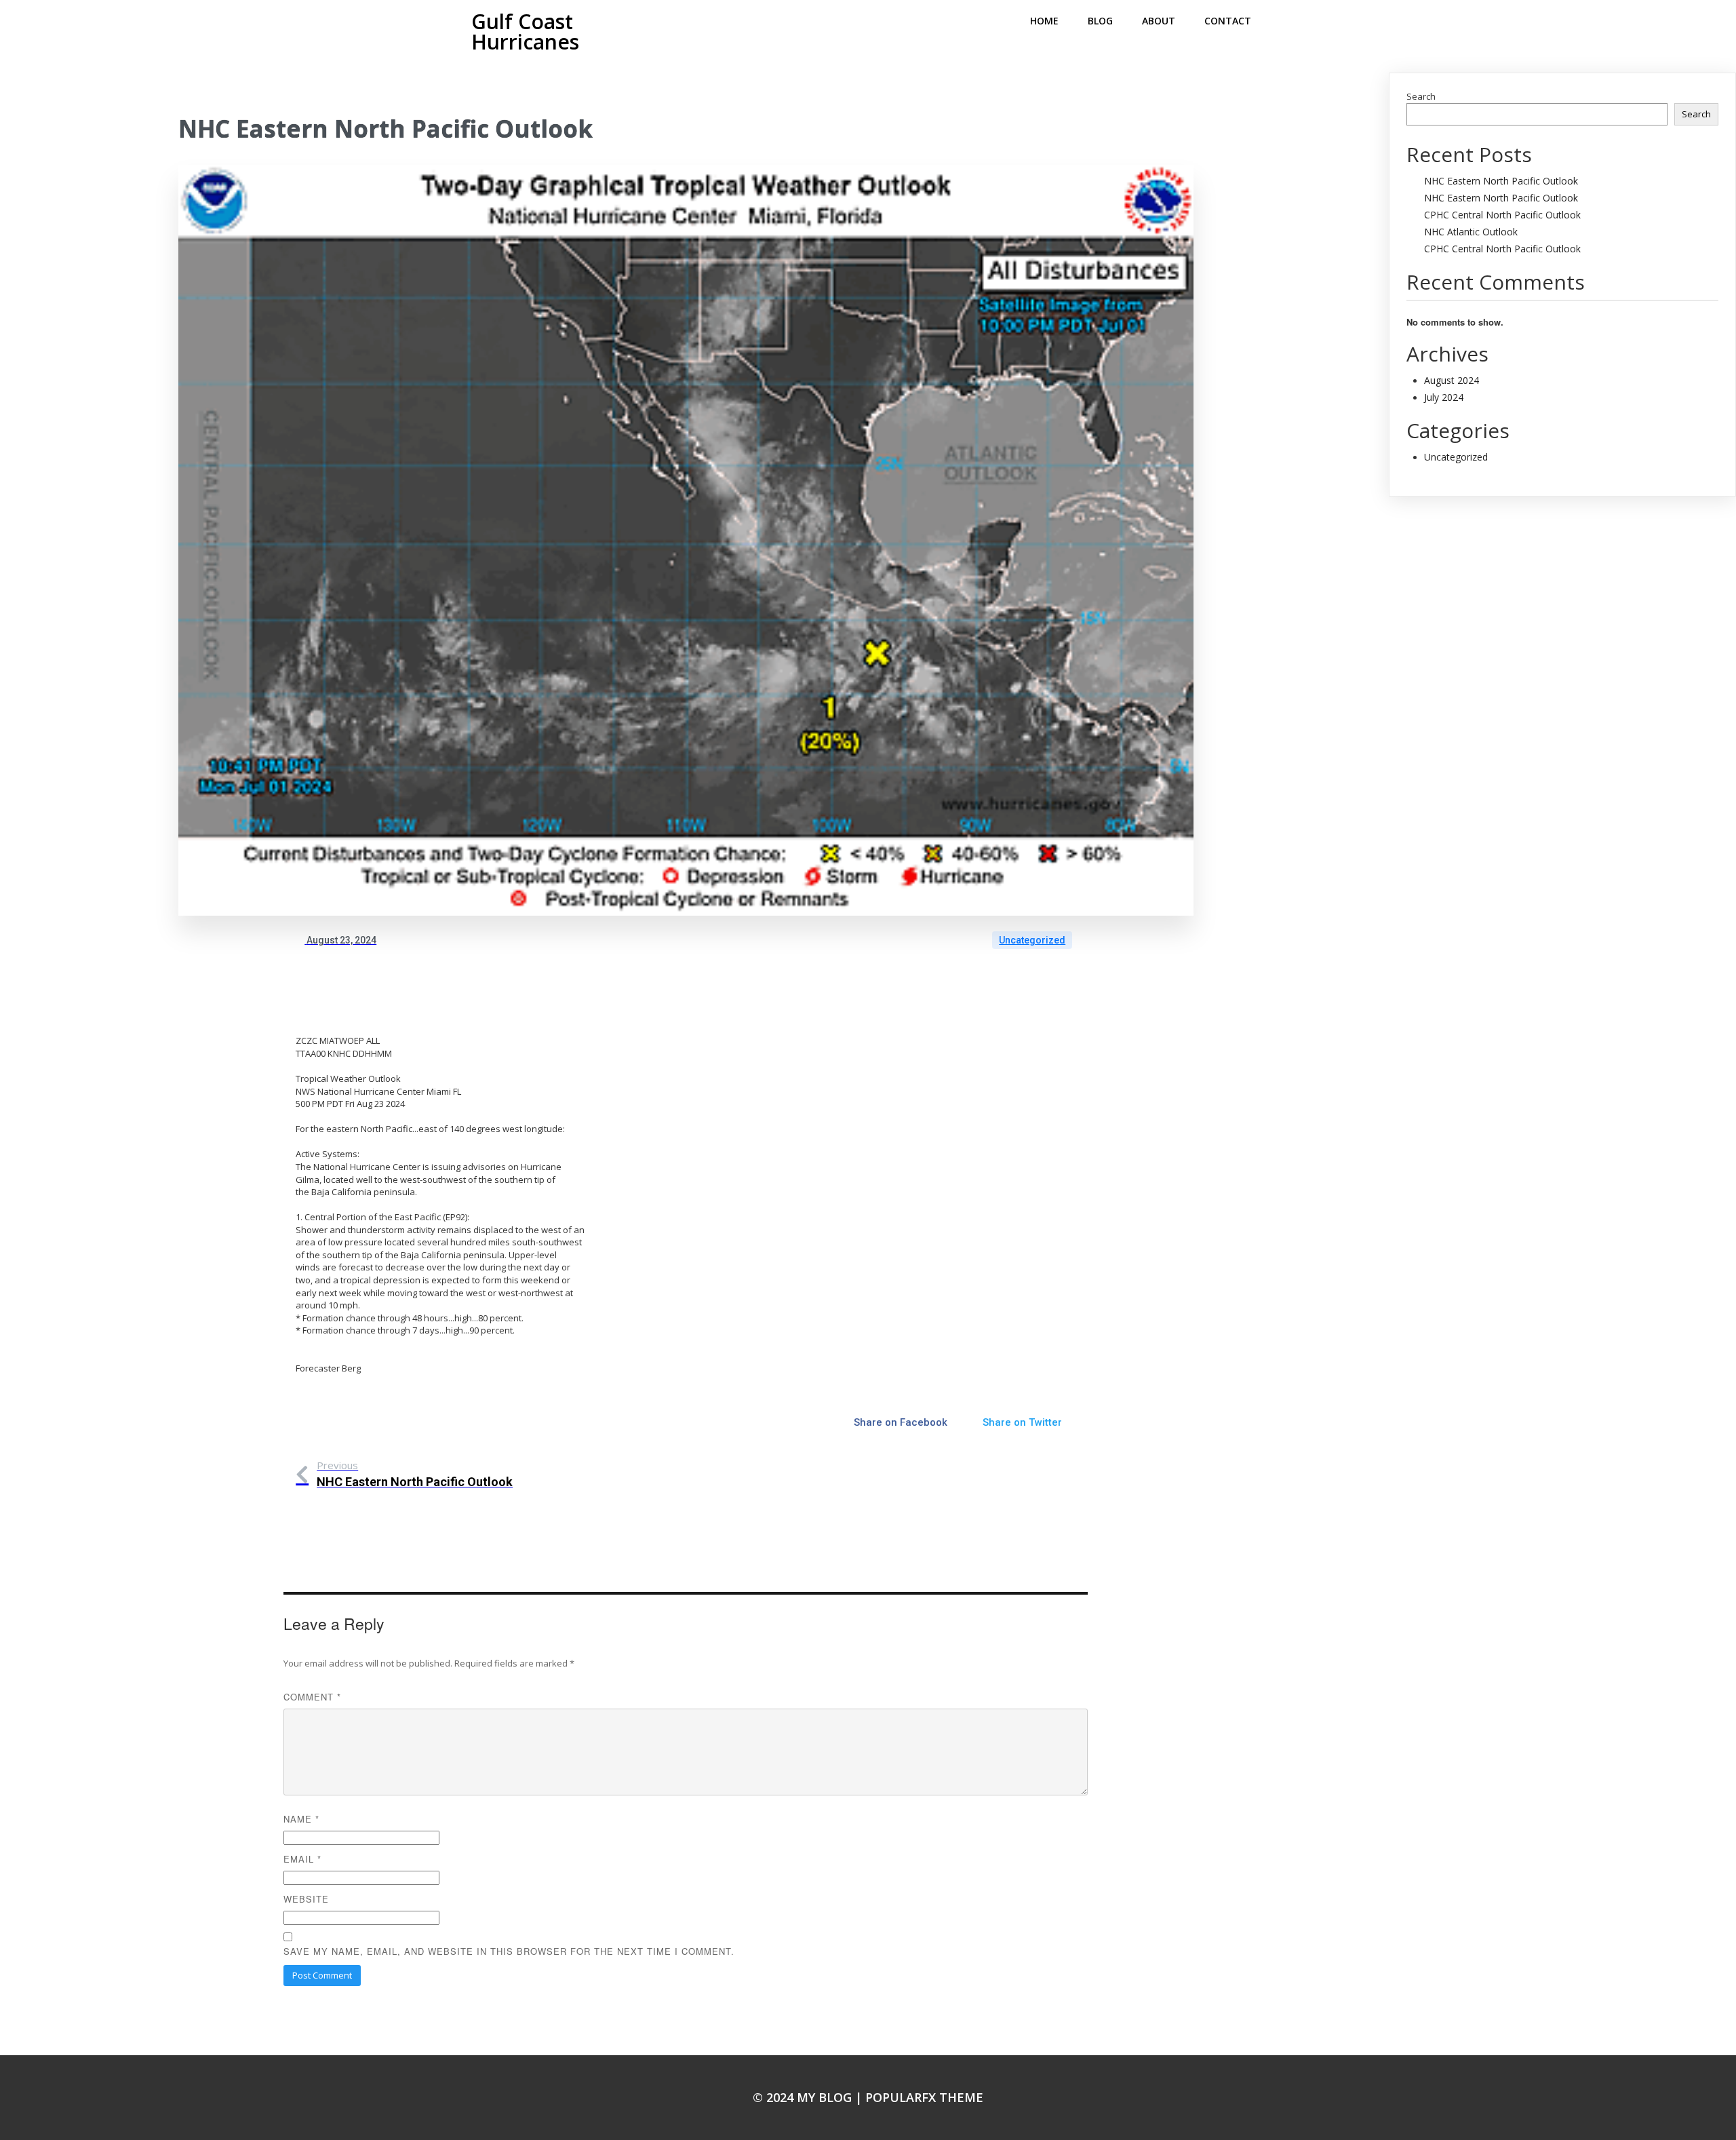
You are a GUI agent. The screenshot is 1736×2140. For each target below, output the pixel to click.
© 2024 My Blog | (809, 2097)
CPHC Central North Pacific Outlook (1502, 215)
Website (306, 1899)
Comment (312, 1697)
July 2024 (1444, 397)
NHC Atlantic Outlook (1471, 232)
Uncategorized (1032, 940)
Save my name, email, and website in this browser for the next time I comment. (509, 1951)
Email (302, 1859)
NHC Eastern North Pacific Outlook (1501, 181)
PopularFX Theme (924, 2097)
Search (1421, 96)
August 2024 (1452, 380)
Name (301, 1819)
